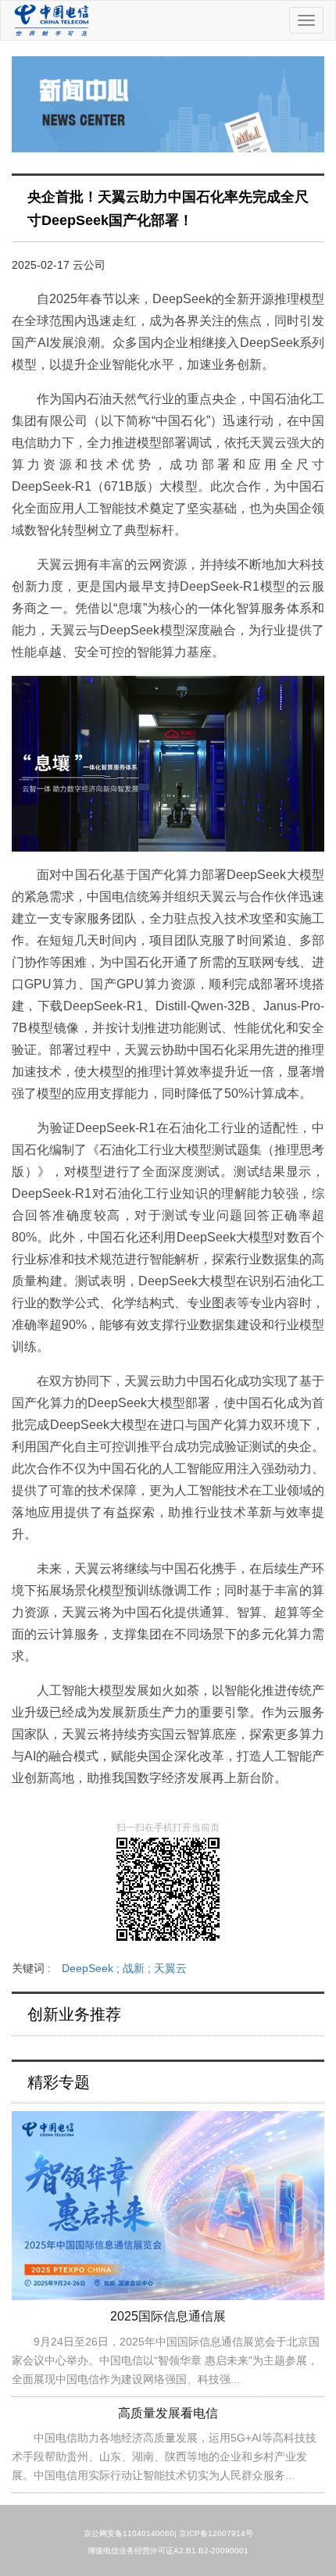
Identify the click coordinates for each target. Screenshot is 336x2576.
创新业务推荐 (74, 2014)
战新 (138, 1968)
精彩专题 (59, 2082)
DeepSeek (92, 1968)
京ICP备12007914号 (216, 2533)
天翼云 (170, 1968)
